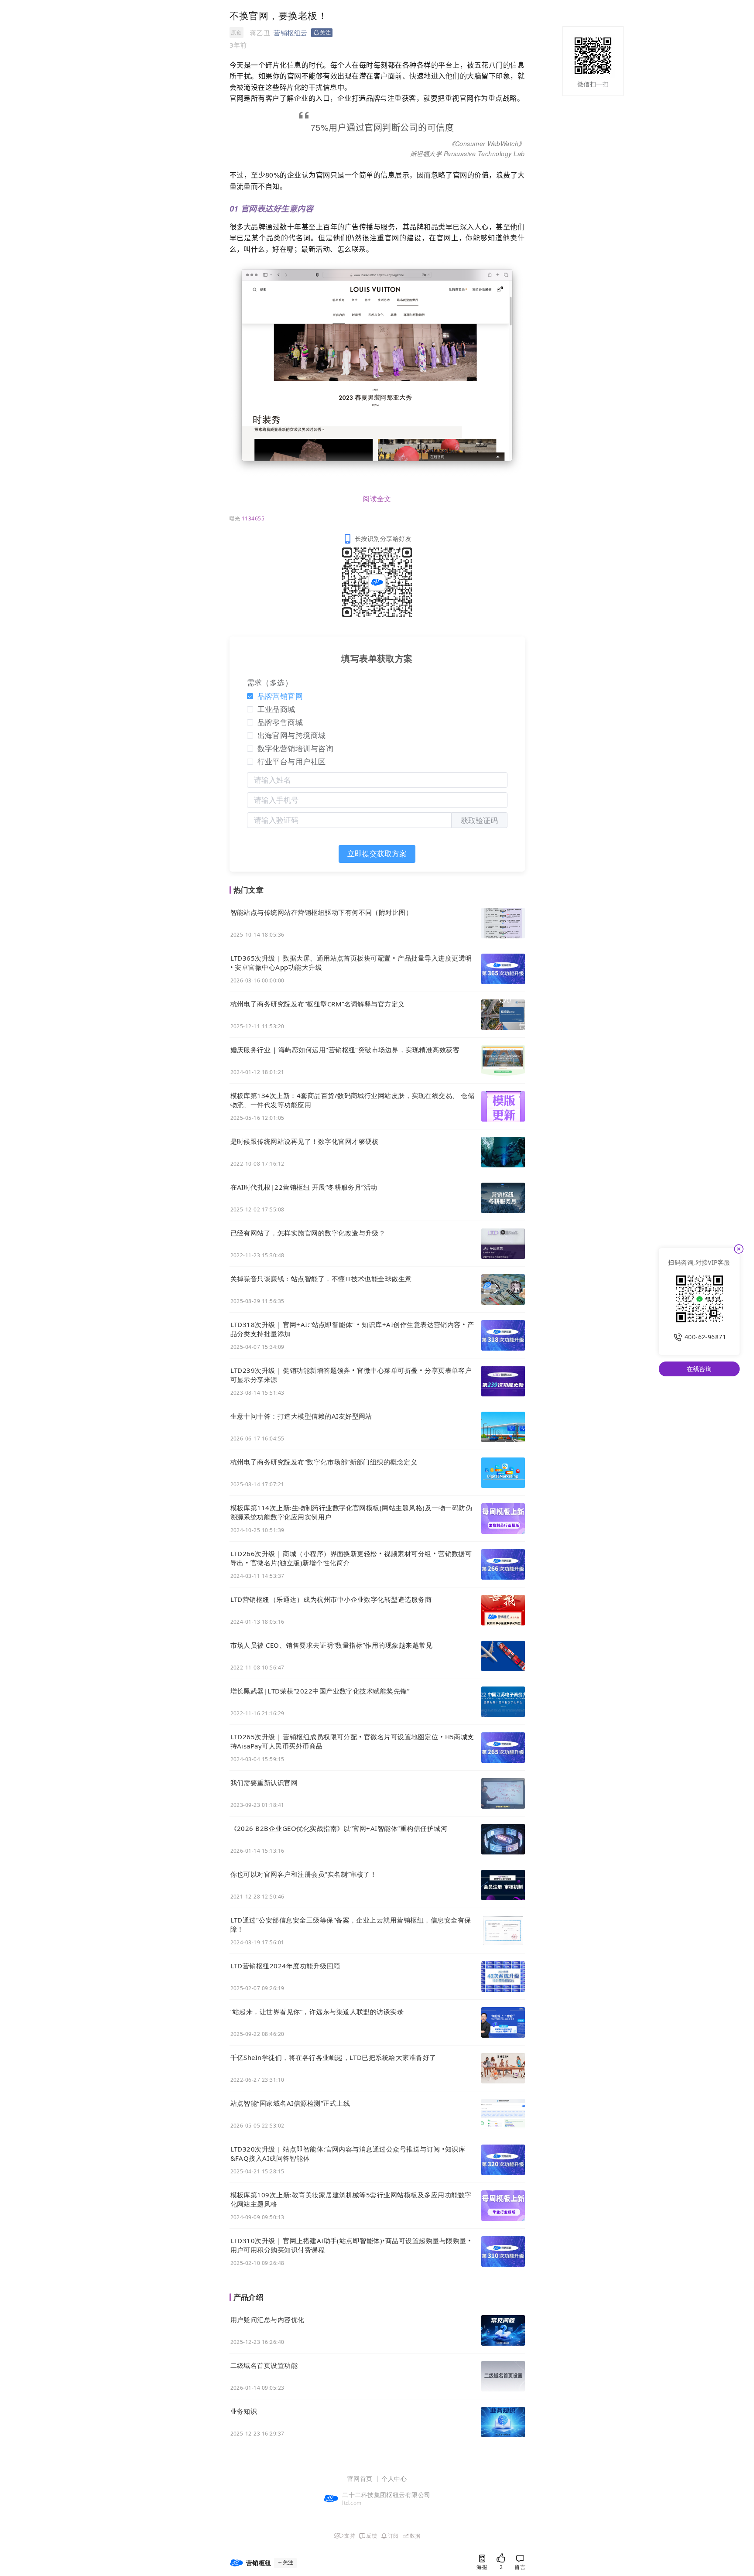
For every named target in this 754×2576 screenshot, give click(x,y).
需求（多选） (270, 682)
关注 (288, 2562)
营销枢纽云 (290, 33)
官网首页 (360, 2479)
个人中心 (394, 2479)
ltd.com (352, 2503)
